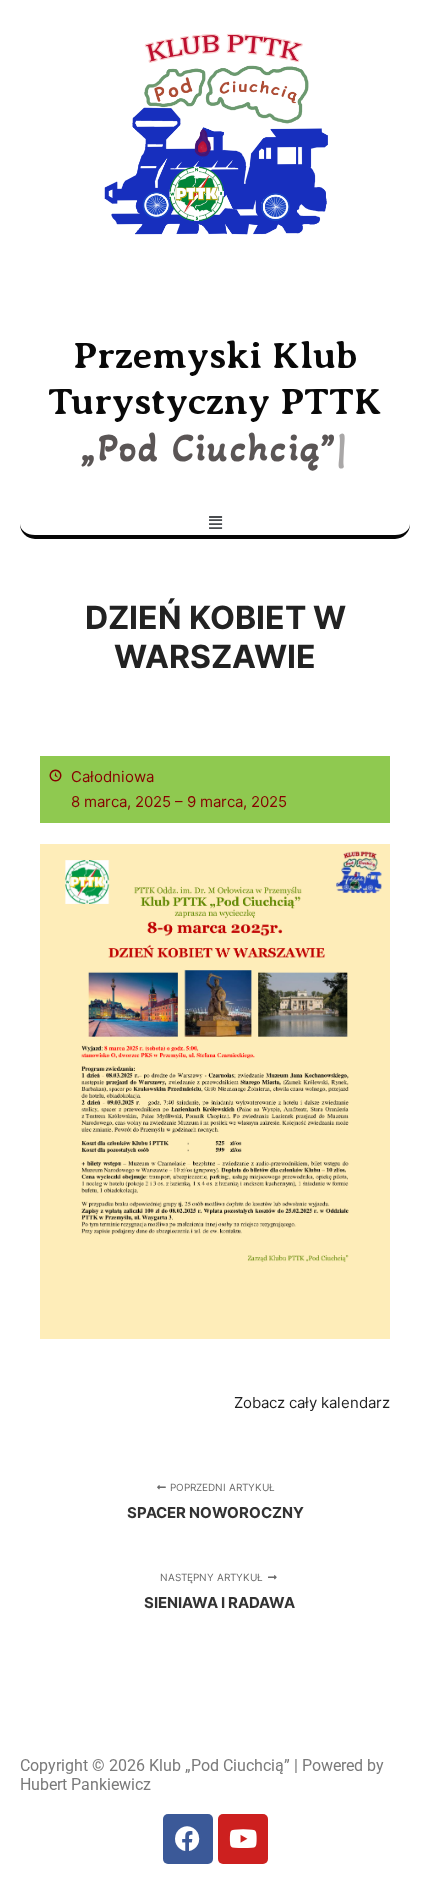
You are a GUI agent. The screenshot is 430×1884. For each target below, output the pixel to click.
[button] (214, 522)
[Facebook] (188, 1839)
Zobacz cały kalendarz (312, 1402)
